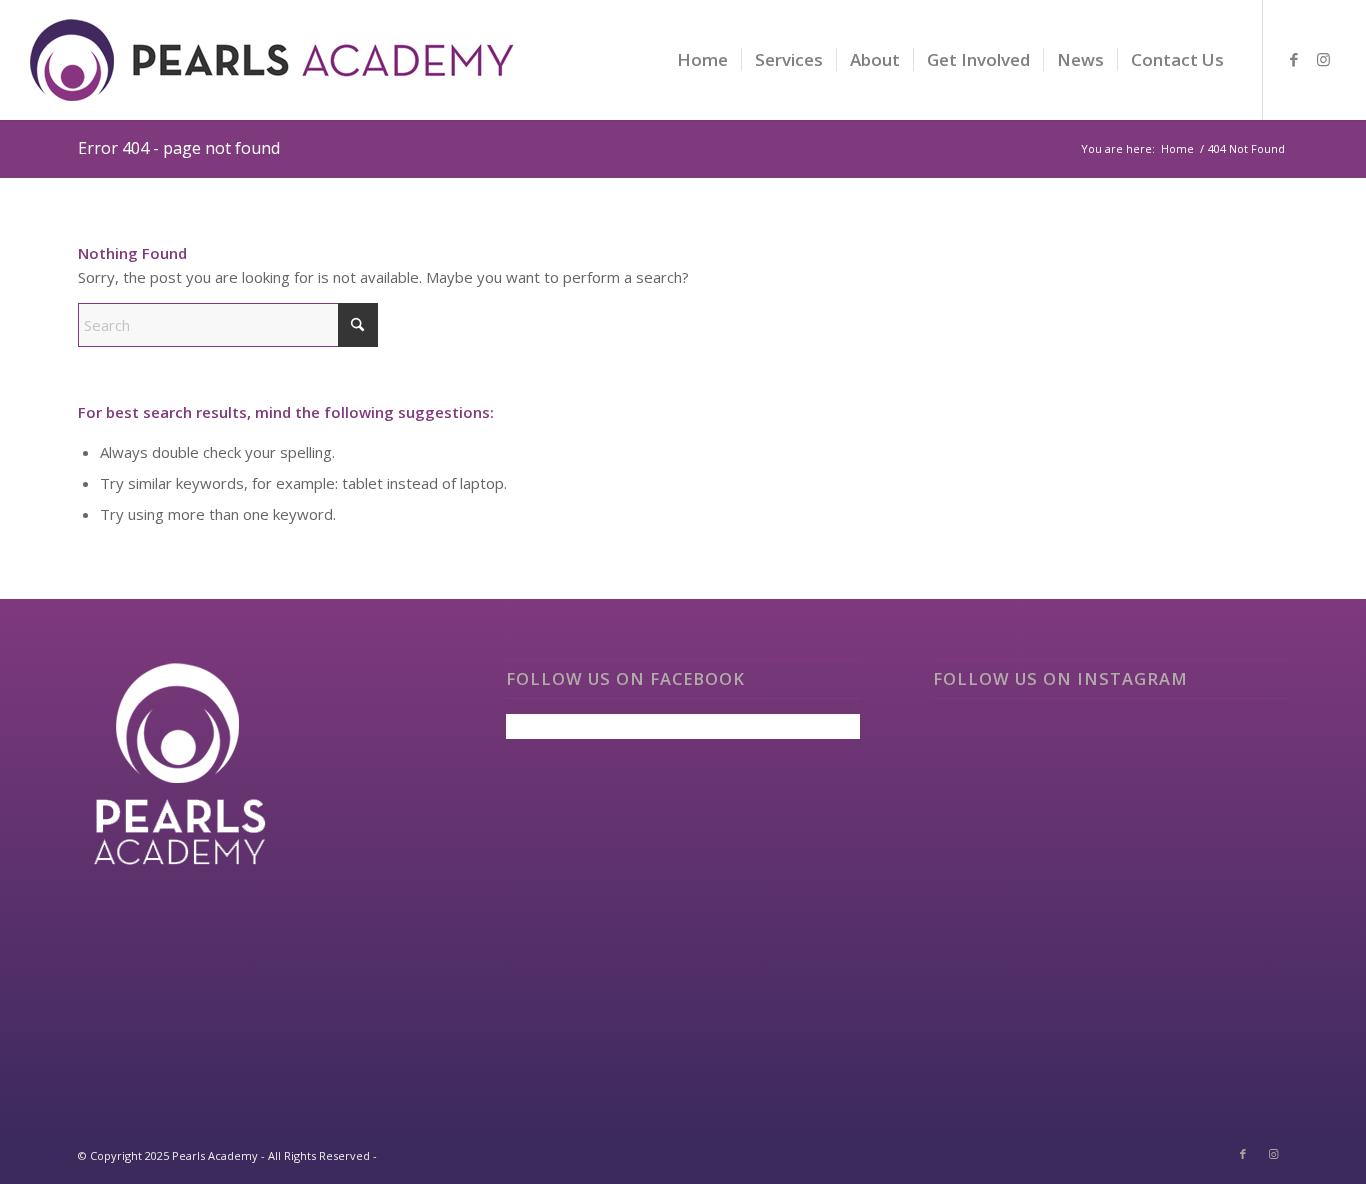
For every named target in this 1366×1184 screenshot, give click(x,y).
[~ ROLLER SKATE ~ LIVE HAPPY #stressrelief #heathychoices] (1110, 891)
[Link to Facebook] (1294, 59)
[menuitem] (702, 60)
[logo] (273, 75)
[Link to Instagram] (1324, 59)
